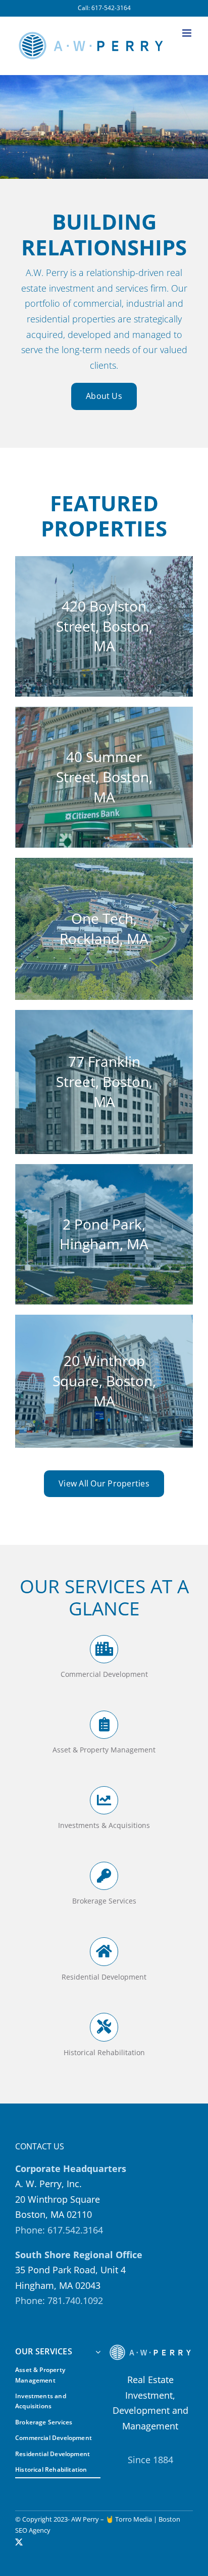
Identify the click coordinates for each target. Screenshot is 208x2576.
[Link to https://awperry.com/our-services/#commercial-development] (104, 1649)
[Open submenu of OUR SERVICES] (96, 2352)
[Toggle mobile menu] (188, 33)
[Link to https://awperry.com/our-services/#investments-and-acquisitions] (104, 1800)
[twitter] (19, 2542)
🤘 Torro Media (129, 2519)
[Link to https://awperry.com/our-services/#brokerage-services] (104, 1876)
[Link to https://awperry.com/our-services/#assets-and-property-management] (104, 1725)
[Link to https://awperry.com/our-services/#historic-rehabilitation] (104, 2027)
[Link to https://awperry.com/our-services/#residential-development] (104, 1951)
